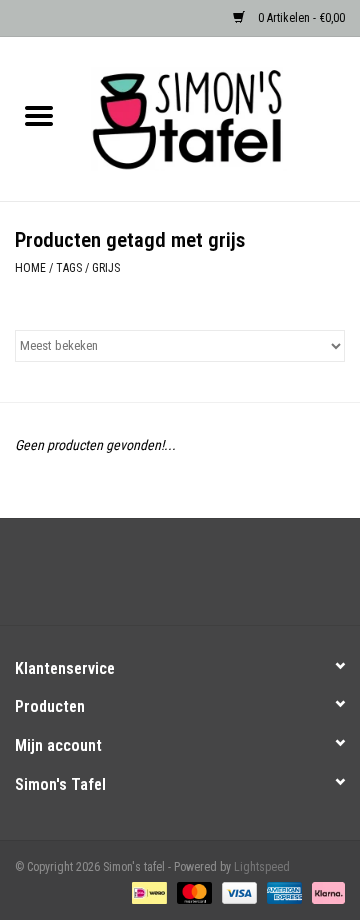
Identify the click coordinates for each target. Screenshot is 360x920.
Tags (69, 268)
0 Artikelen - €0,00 (300, 18)
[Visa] (237, 892)
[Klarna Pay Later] (325, 892)
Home (30, 268)
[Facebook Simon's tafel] (163, 579)
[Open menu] (39, 115)
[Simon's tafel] (219, 118)
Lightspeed (262, 867)
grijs (106, 268)
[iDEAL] (147, 892)
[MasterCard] (192, 892)
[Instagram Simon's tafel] (198, 579)
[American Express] (282, 892)
